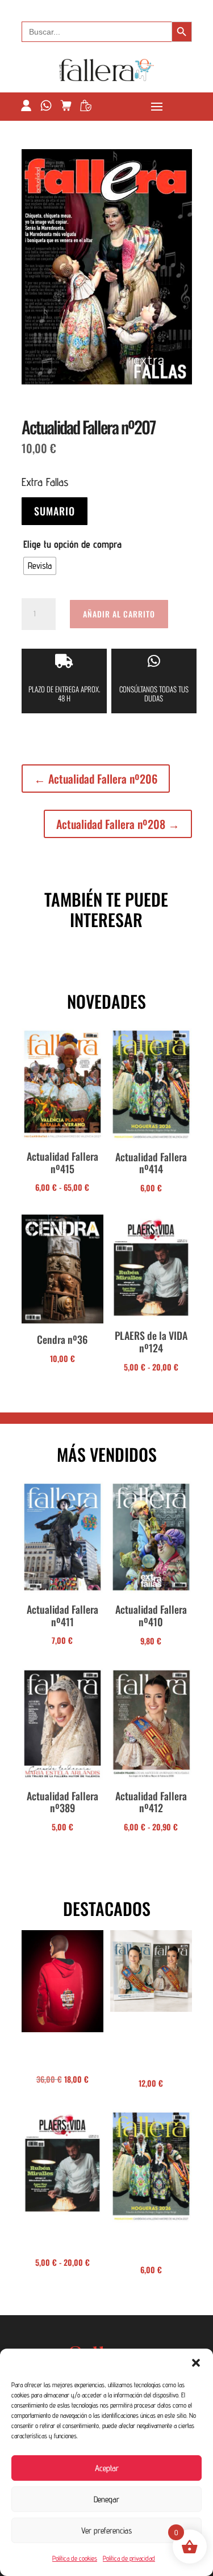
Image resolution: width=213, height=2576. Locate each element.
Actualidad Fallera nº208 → (118, 824)
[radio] (40, 566)
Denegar (106, 2499)
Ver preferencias (106, 2530)
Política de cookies (75, 2558)
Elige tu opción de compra (72, 544)
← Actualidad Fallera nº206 (96, 779)
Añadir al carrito (119, 614)
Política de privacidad (129, 2558)
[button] (196, 2363)
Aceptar (107, 2468)
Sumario (55, 511)
